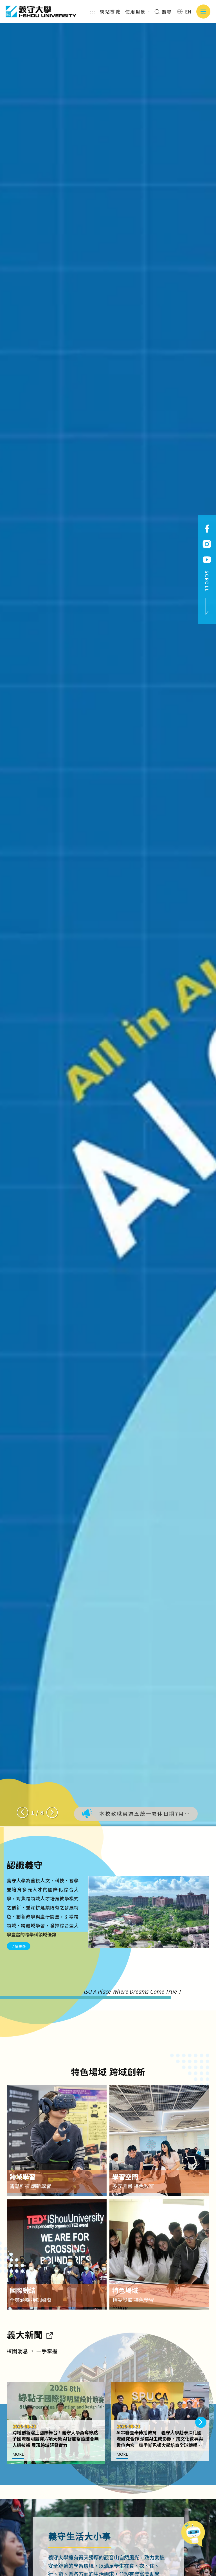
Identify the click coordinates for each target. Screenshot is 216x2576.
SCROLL (207, 581)
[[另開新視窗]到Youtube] (207, 560)
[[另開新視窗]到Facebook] (207, 529)
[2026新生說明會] (108, 925)
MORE (18, 2454)
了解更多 (19, 1946)
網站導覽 (110, 12)
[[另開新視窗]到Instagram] (207, 544)
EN (188, 12)
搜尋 (166, 12)
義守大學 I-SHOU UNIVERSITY (41, 12)
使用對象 (136, 12)
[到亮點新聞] (49, 2334)
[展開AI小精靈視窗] (195, 2532)
